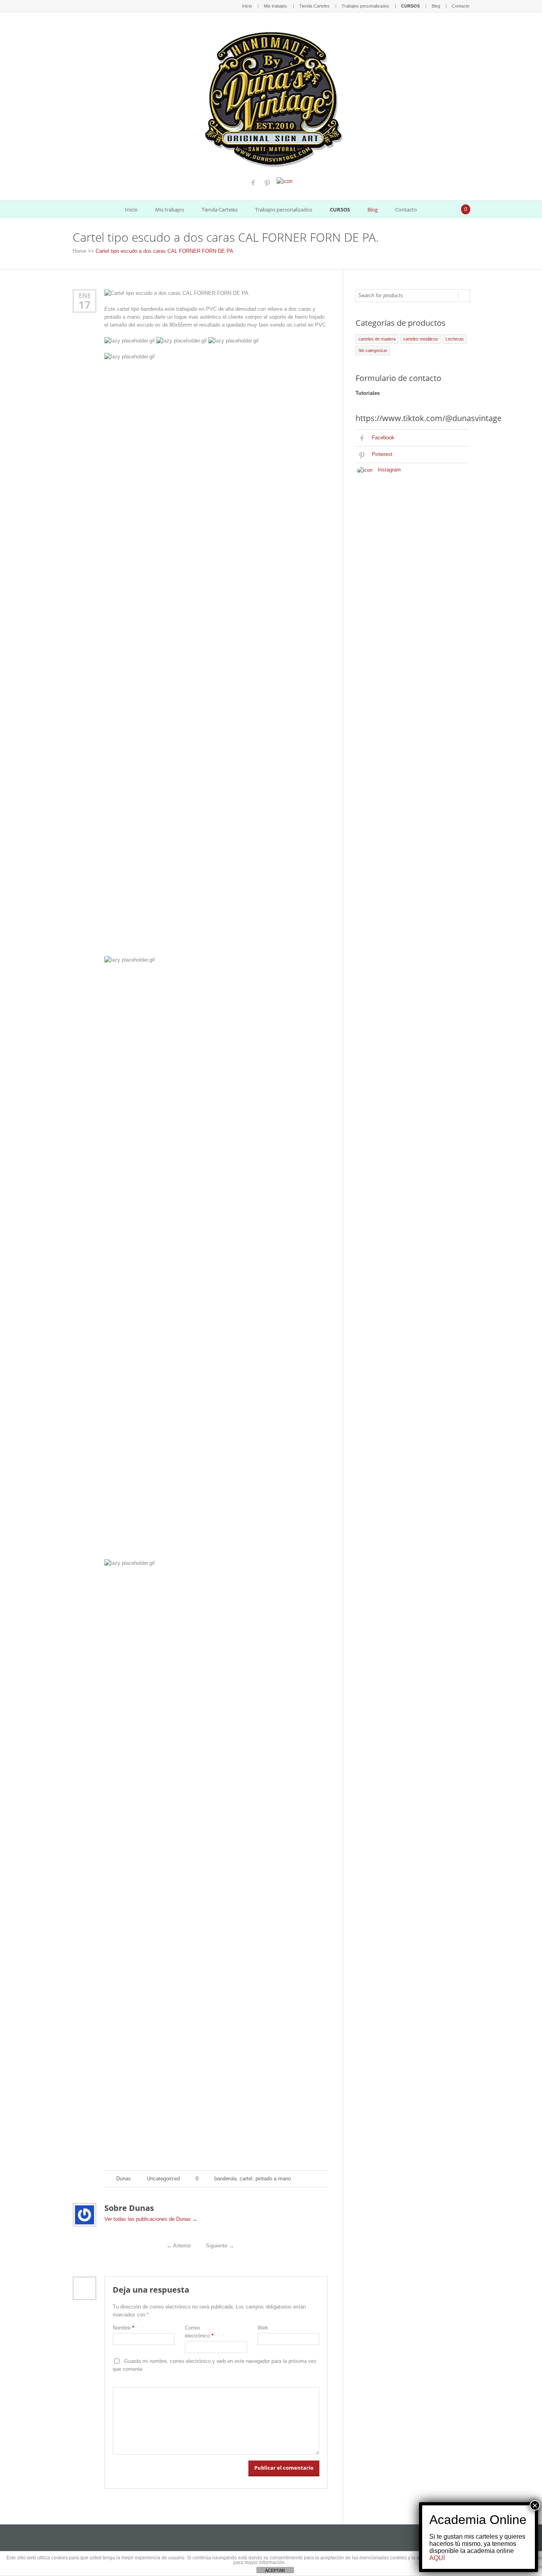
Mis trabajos (276, 6)
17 (85, 305)
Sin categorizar (373, 350)
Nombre (123, 2328)
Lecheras (455, 339)
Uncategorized (163, 2179)
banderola (225, 2179)
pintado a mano (273, 2179)
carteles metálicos (421, 339)
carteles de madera (377, 339)
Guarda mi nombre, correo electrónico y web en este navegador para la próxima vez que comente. (215, 2365)
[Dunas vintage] (271, 97)
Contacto (461, 6)
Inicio (247, 6)
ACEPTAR (275, 2570)
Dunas (124, 2179)
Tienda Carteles (314, 6)
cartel (246, 2179)
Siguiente (220, 2246)
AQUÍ (437, 2558)
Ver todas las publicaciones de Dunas (151, 2219)
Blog (436, 6)
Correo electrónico (199, 2332)
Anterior (179, 2246)
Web (263, 2328)
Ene (85, 295)
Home (79, 251)
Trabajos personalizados (365, 6)
